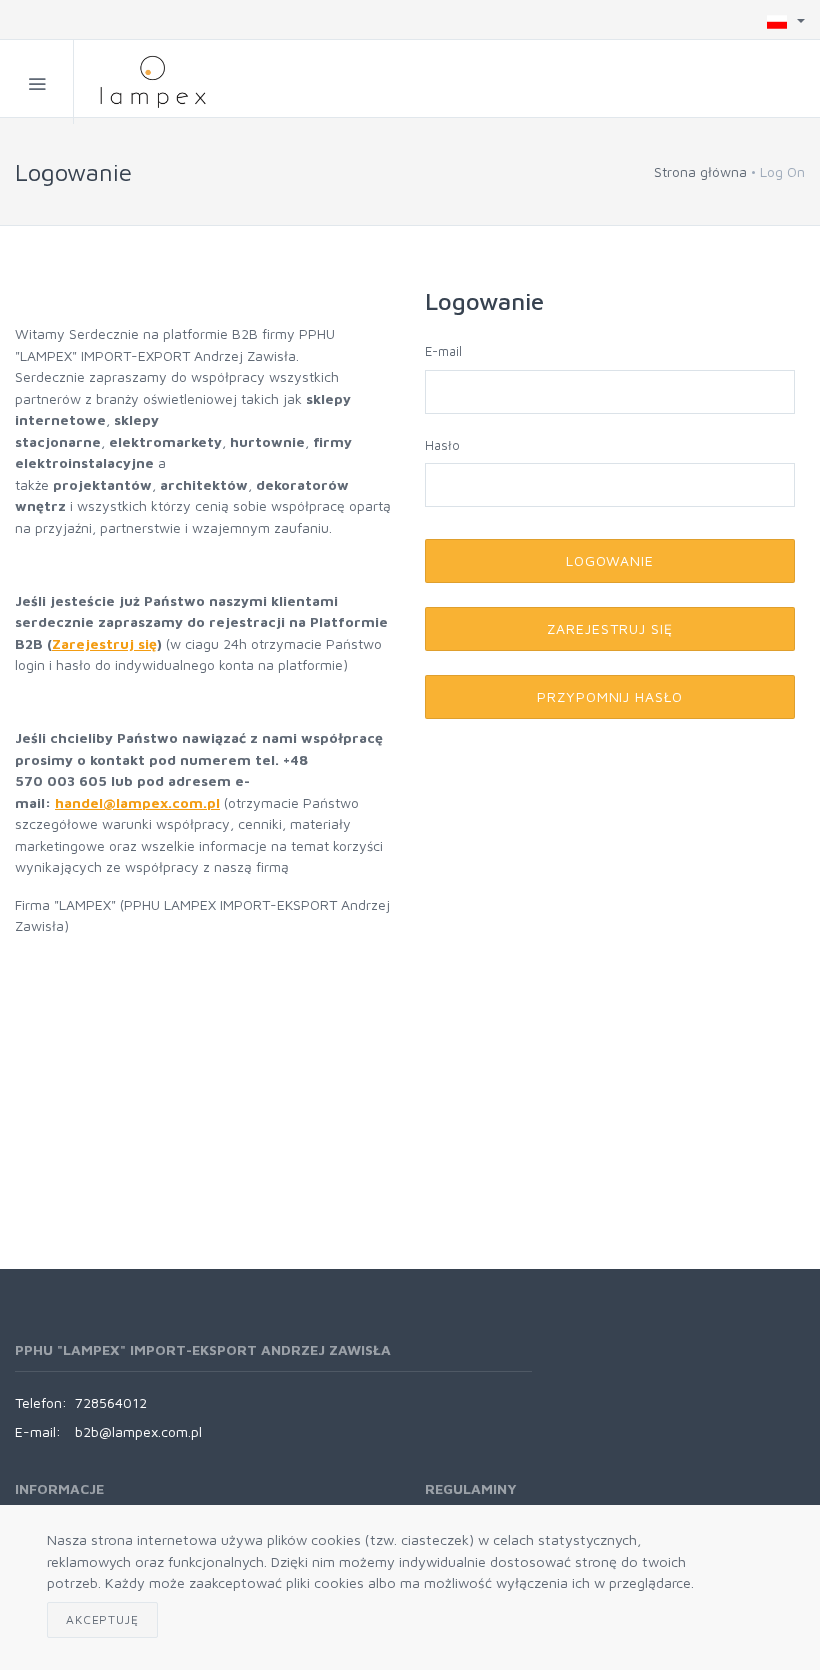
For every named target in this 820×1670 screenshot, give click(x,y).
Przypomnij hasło (610, 696)
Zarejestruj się (104, 643)
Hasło (442, 445)
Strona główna (700, 171)
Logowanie (610, 560)
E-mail (443, 351)
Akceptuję (102, 1619)
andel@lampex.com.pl (142, 802)
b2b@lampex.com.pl (138, 1431)
